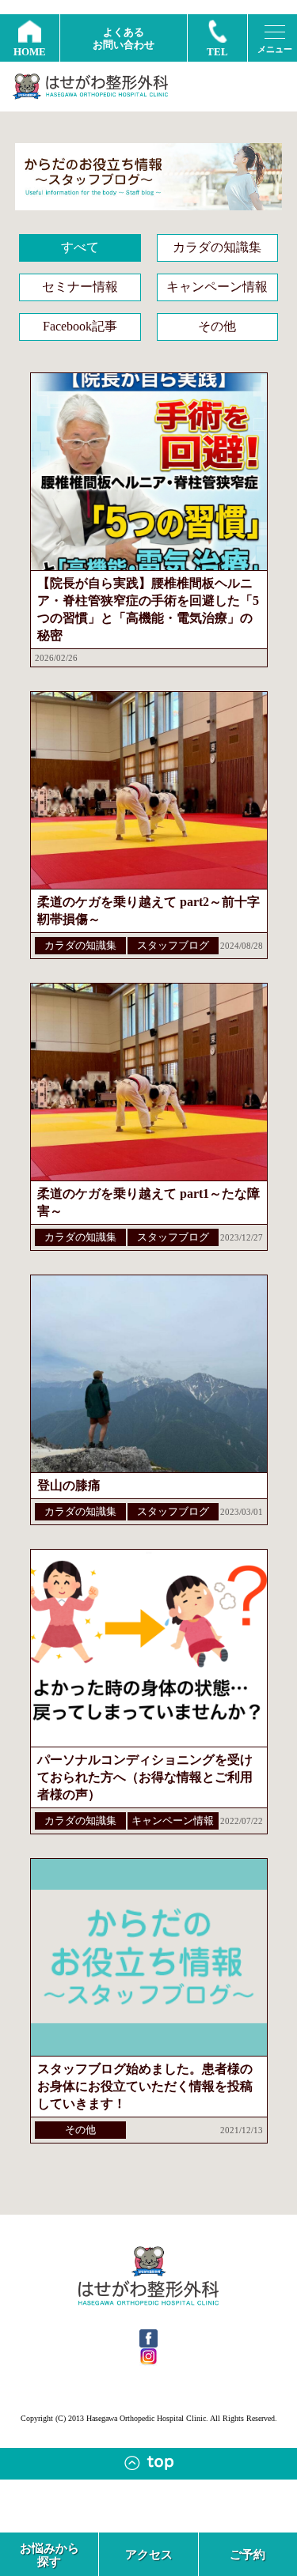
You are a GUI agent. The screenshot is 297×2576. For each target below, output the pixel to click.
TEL (217, 52)
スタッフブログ (173, 945)
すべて (80, 247)
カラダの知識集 (217, 247)
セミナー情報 (80, 287)
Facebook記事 (80, 326)
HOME (30, 52)
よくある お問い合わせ (124, 38)
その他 (217, 326)
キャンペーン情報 (217, 287)
